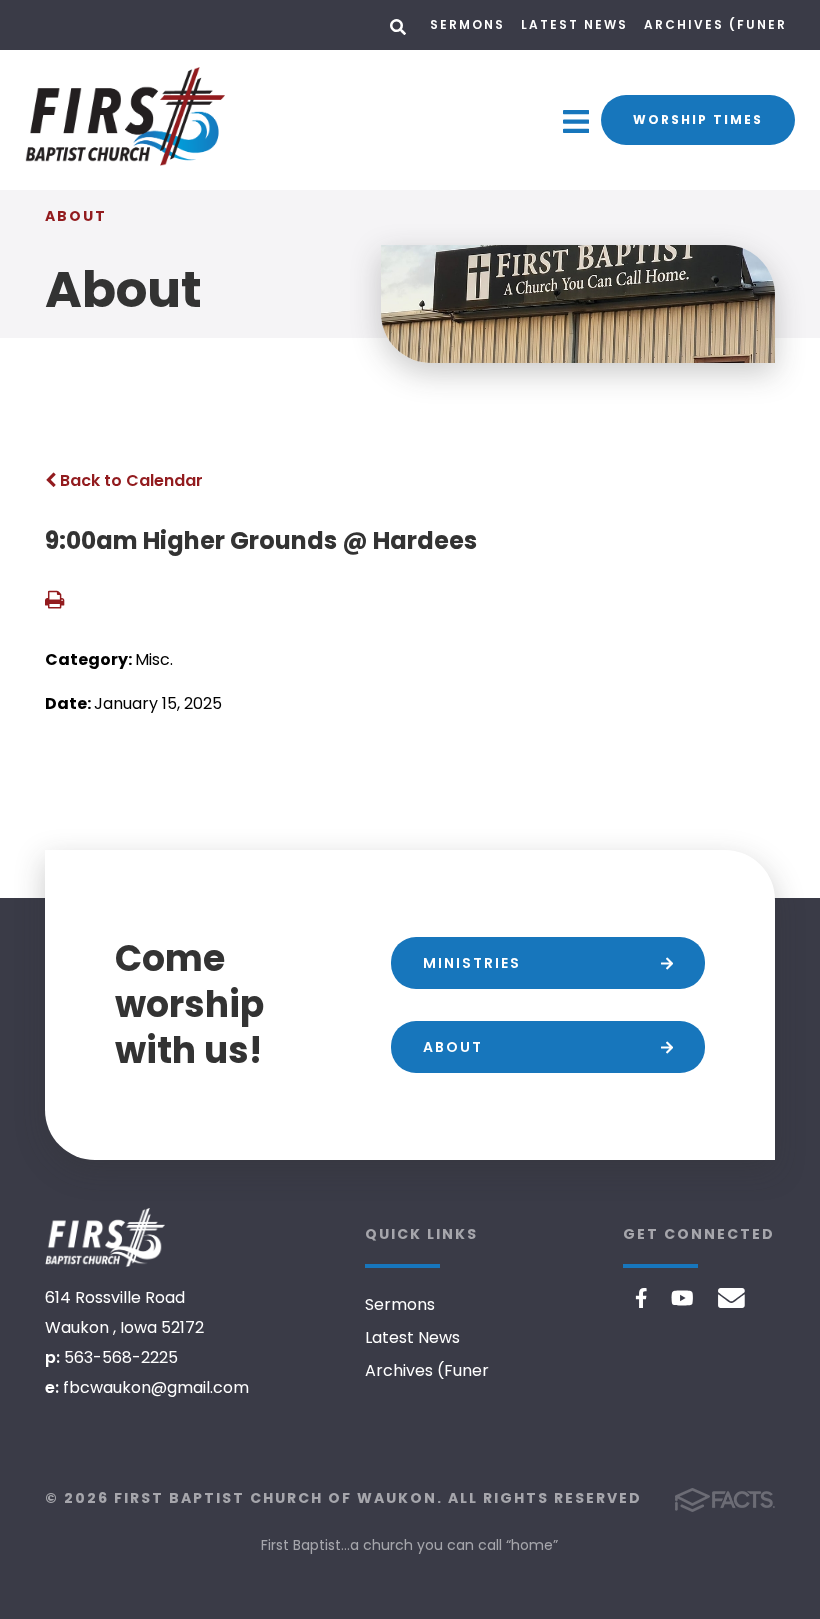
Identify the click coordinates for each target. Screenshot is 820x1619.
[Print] (54, 601)
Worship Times (698, 119)
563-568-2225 (121, 1357)
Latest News (574, 24)
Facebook (641, 1298)
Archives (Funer (715, 24)
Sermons (467, 24)
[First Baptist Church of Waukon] (105, 1237)
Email (731, 1298)
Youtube (682, 1298)
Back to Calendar (129, 480)
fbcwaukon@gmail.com (156, 1387)
